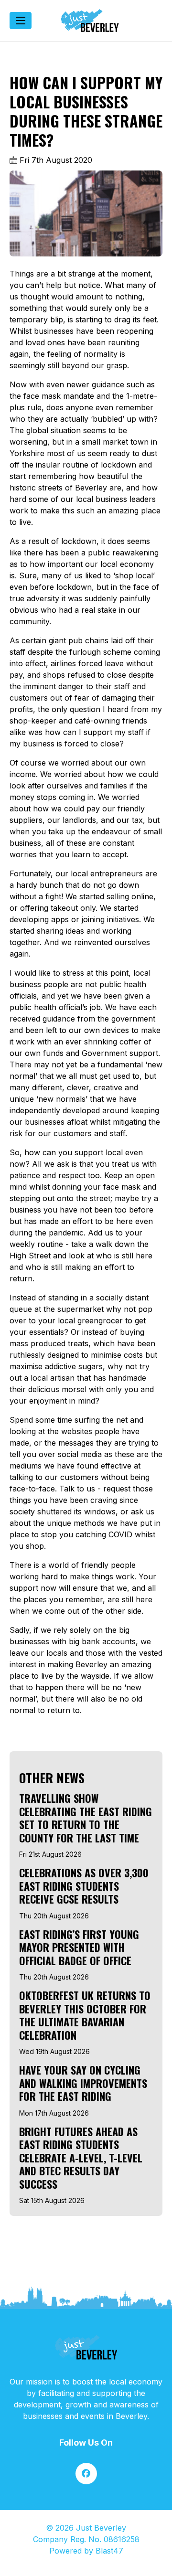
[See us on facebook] (86, 2474)
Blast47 (109, 2551)
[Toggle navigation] (21, 21)
